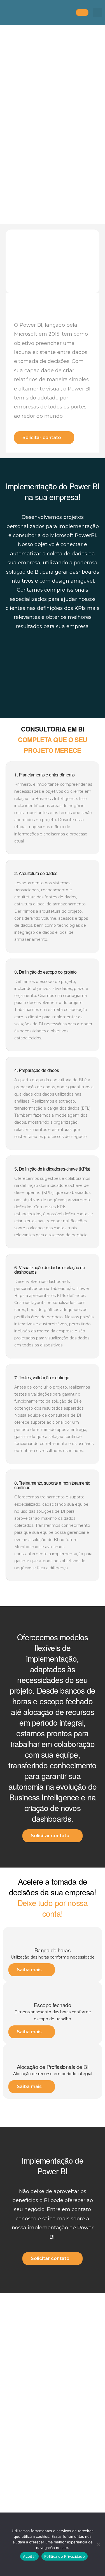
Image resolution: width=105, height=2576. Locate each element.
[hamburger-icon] (82, 13)
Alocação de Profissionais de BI (53, 2067)
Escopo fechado (53, 2005)
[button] (97, 13)
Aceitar (29, 2556)
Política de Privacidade (65, 2556)
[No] (98, 2544)
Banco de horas (53, 1950)
